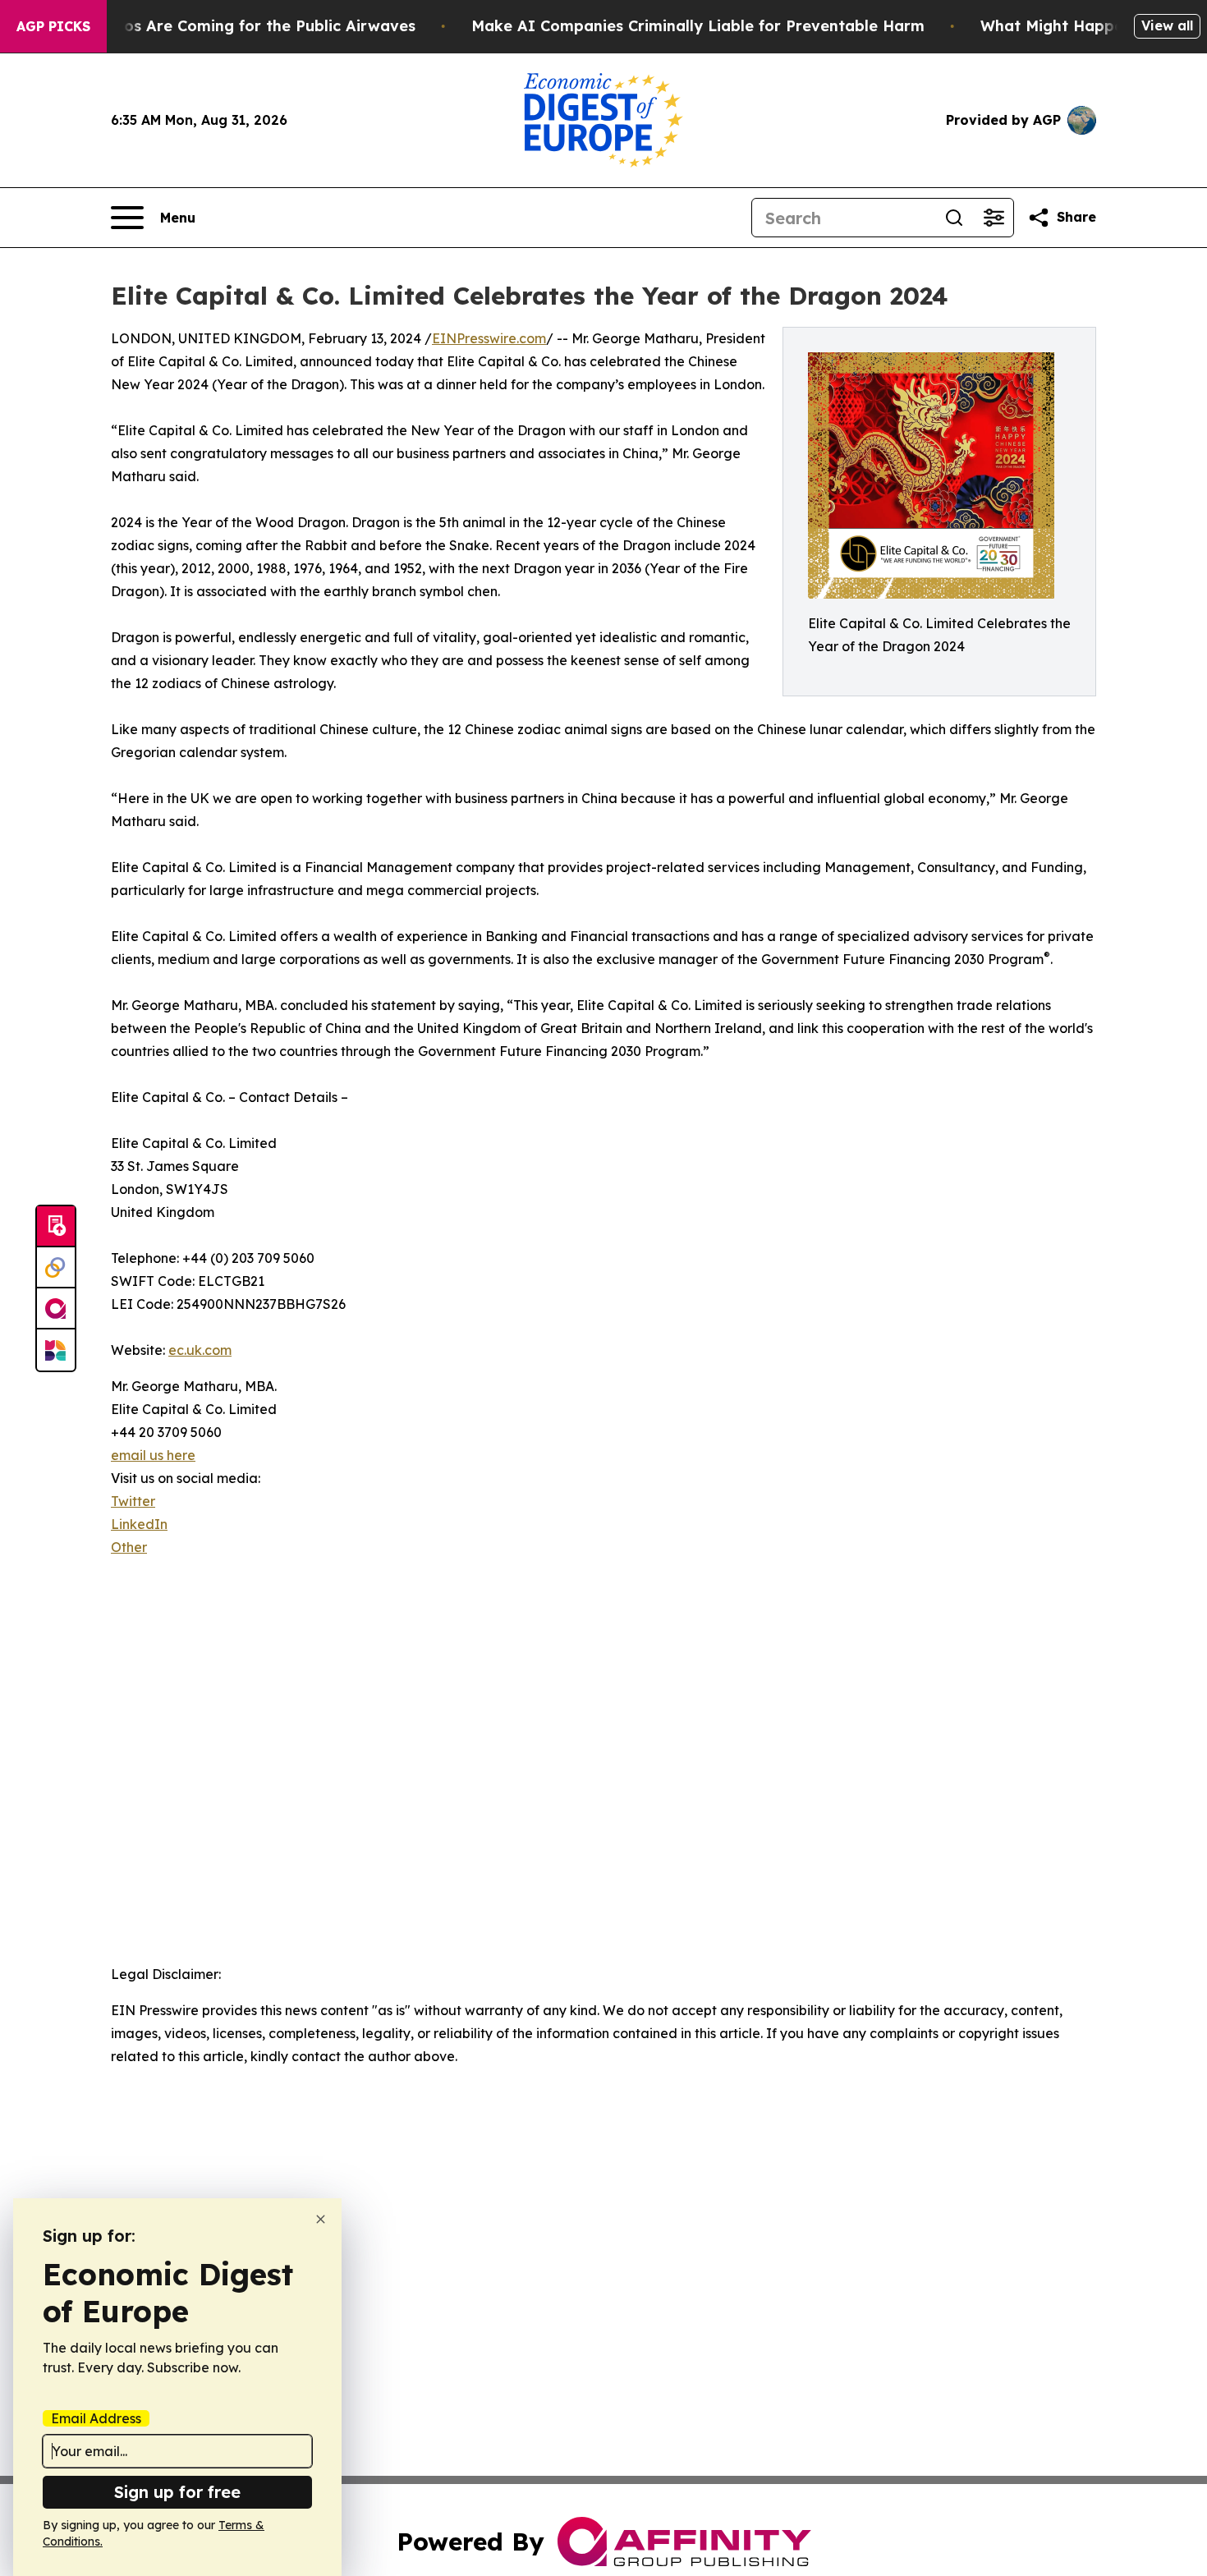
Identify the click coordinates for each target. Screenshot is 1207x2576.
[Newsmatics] (56, 1350)
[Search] (954, 218)
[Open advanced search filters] (994, 218)
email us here (153, 1455)
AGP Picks (53, 26)
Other (129, 1547)
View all (1167, 25)
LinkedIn (139, 1524)
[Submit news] (56, 1227)
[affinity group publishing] (56, 1309)
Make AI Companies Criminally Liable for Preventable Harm (698, 26)
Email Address (96, 2418)
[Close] (321, 2219)
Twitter (133, 1501)
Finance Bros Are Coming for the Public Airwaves (229, 26)
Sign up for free (177, 2492)
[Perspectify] (56, 1268)
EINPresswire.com (489, 338)
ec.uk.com (200, 1350)
